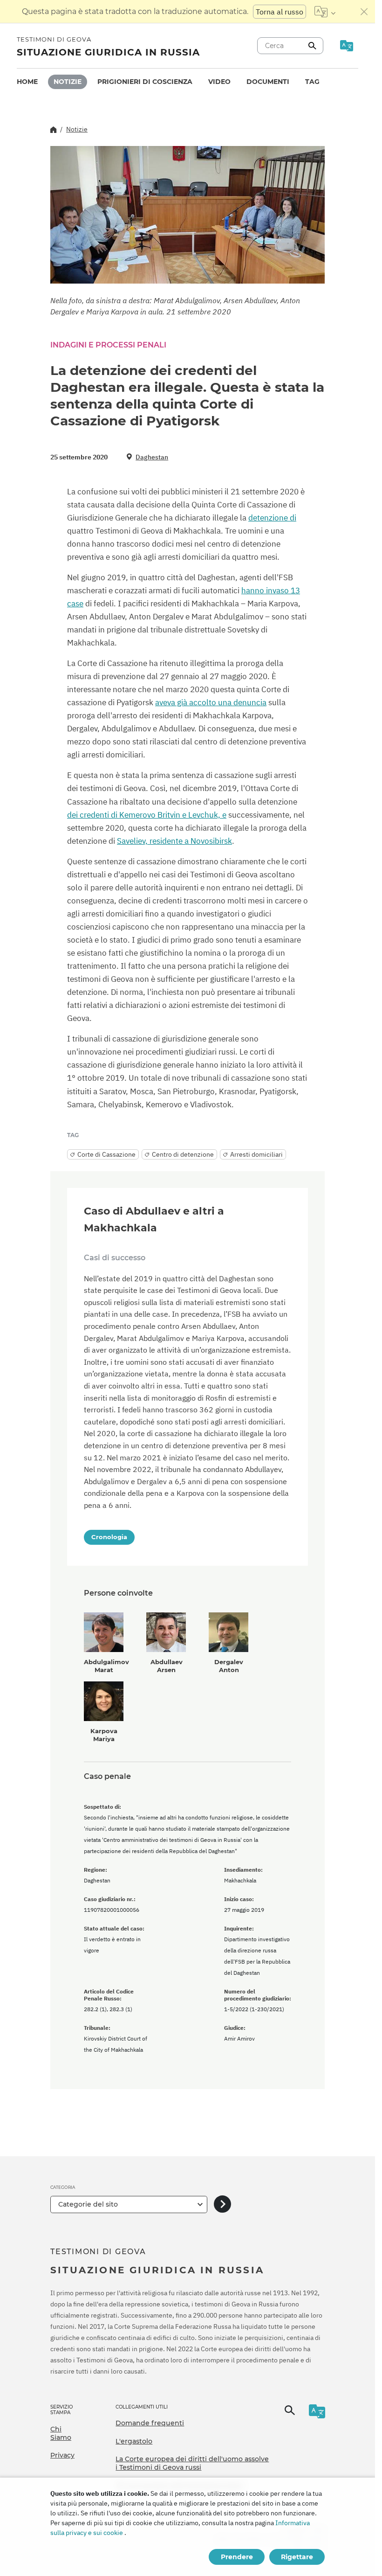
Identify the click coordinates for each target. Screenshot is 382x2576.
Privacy (62, 2455)
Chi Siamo (61, 2433)
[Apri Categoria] (222, 2205)
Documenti (268, 82)
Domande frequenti (150, 2423)
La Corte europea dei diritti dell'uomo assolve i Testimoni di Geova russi (192, 2463)
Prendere (237, 2557)
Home (27, 82)
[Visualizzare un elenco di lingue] (325, 12)
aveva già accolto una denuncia (211, 702)
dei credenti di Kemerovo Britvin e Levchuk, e (147, 815)
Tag (312, 82)
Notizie (68, 82)
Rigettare (297, 2557)
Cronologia (109, 1537)
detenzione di (272, 518)
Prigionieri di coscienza (145, 82)
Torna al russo (280, 12)
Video (219, 82)
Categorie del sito (88, 2204)
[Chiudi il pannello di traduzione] (364, 12)
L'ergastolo (134, 2441)
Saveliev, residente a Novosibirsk (174, 841)
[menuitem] (27, 82)
